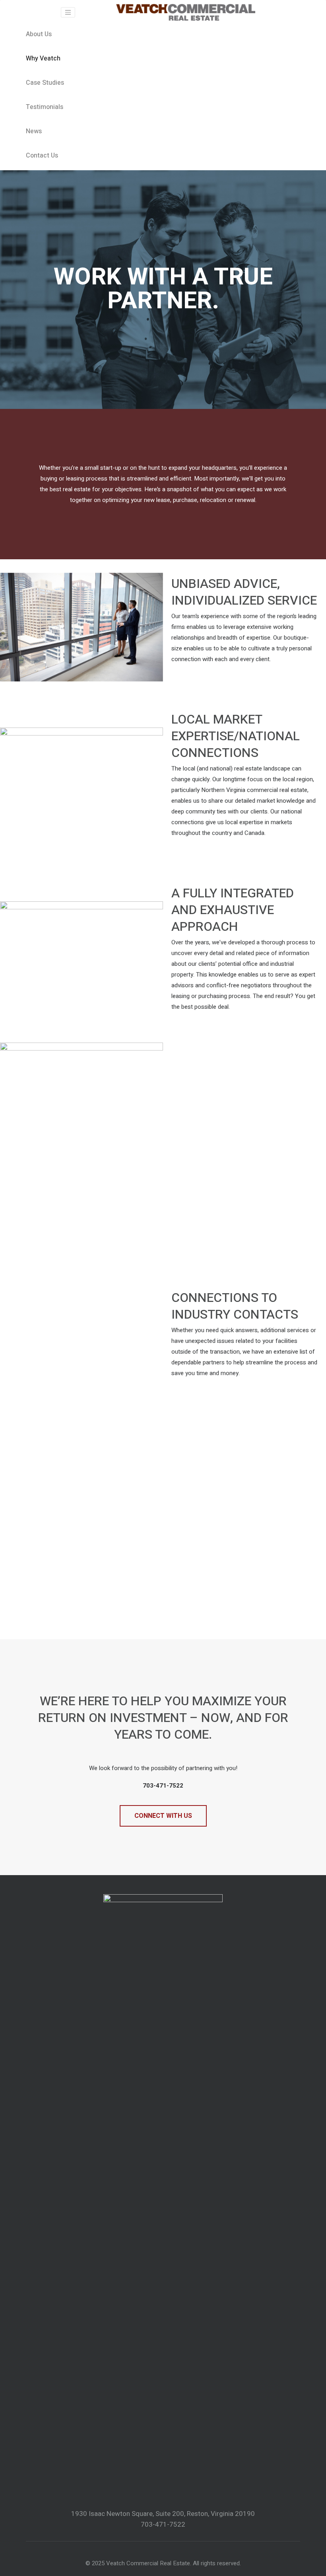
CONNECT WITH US (163, 1816)
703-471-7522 (163, 2524)
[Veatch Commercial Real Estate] (186, 12)
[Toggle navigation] (68, 12)
